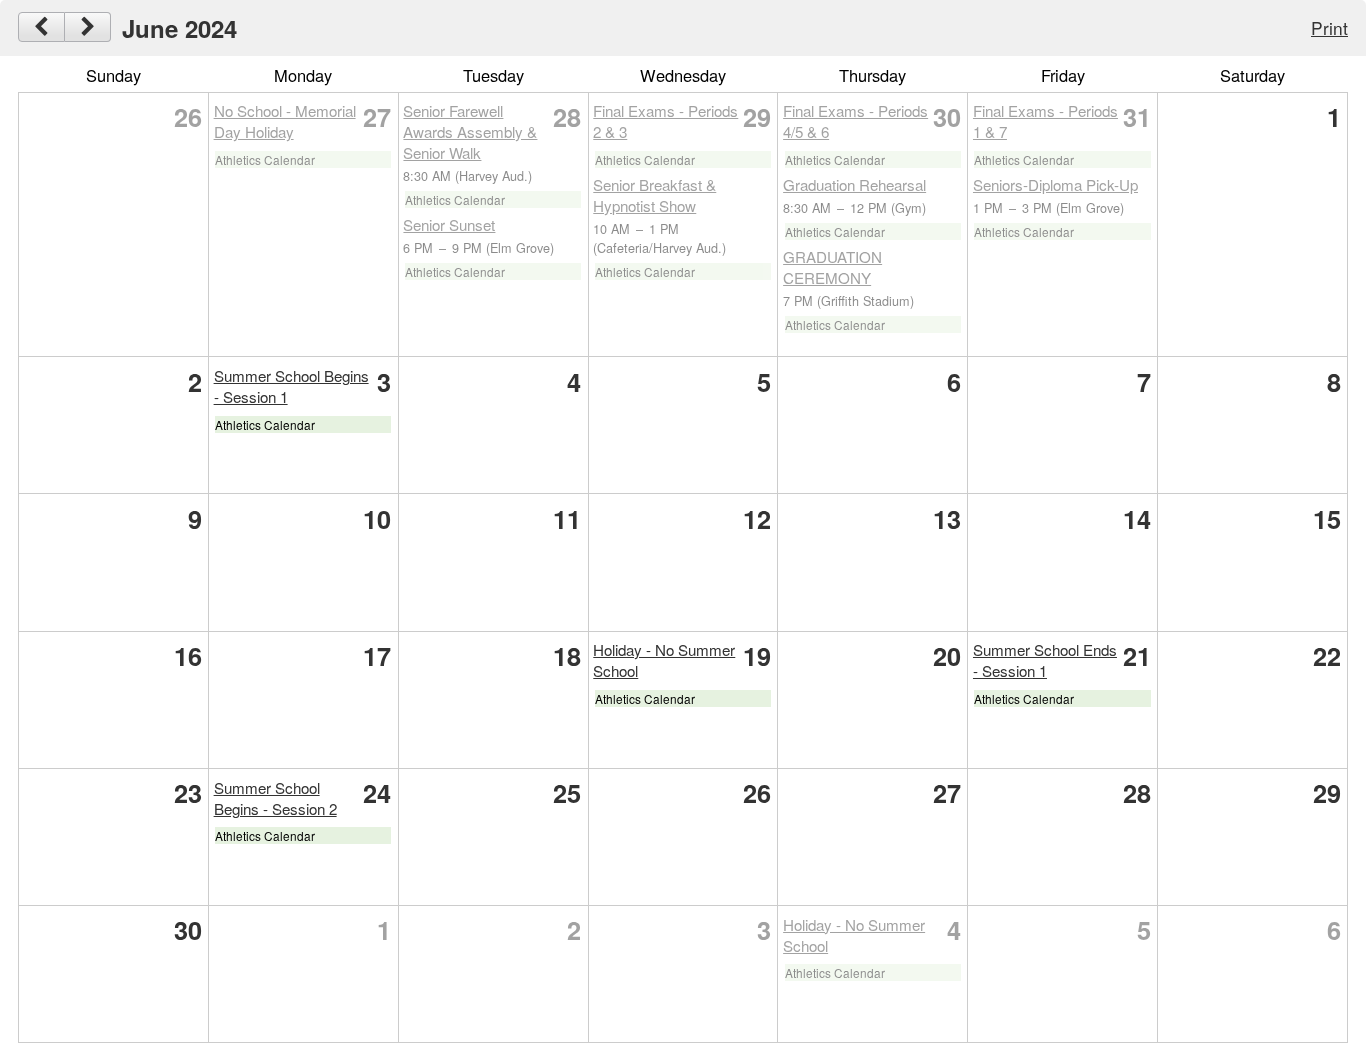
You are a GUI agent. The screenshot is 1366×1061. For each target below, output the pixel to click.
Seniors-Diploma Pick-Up (1055, 184)
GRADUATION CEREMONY (832, 267)
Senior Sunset (449, 224)
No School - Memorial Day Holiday (285, 121)
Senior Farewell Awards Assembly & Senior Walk (470, 131)
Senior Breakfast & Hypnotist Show (654, 195)
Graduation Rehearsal (854, 184)
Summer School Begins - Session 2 (275, 798)
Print (1329, 27)
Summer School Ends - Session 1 (1045, 660)
